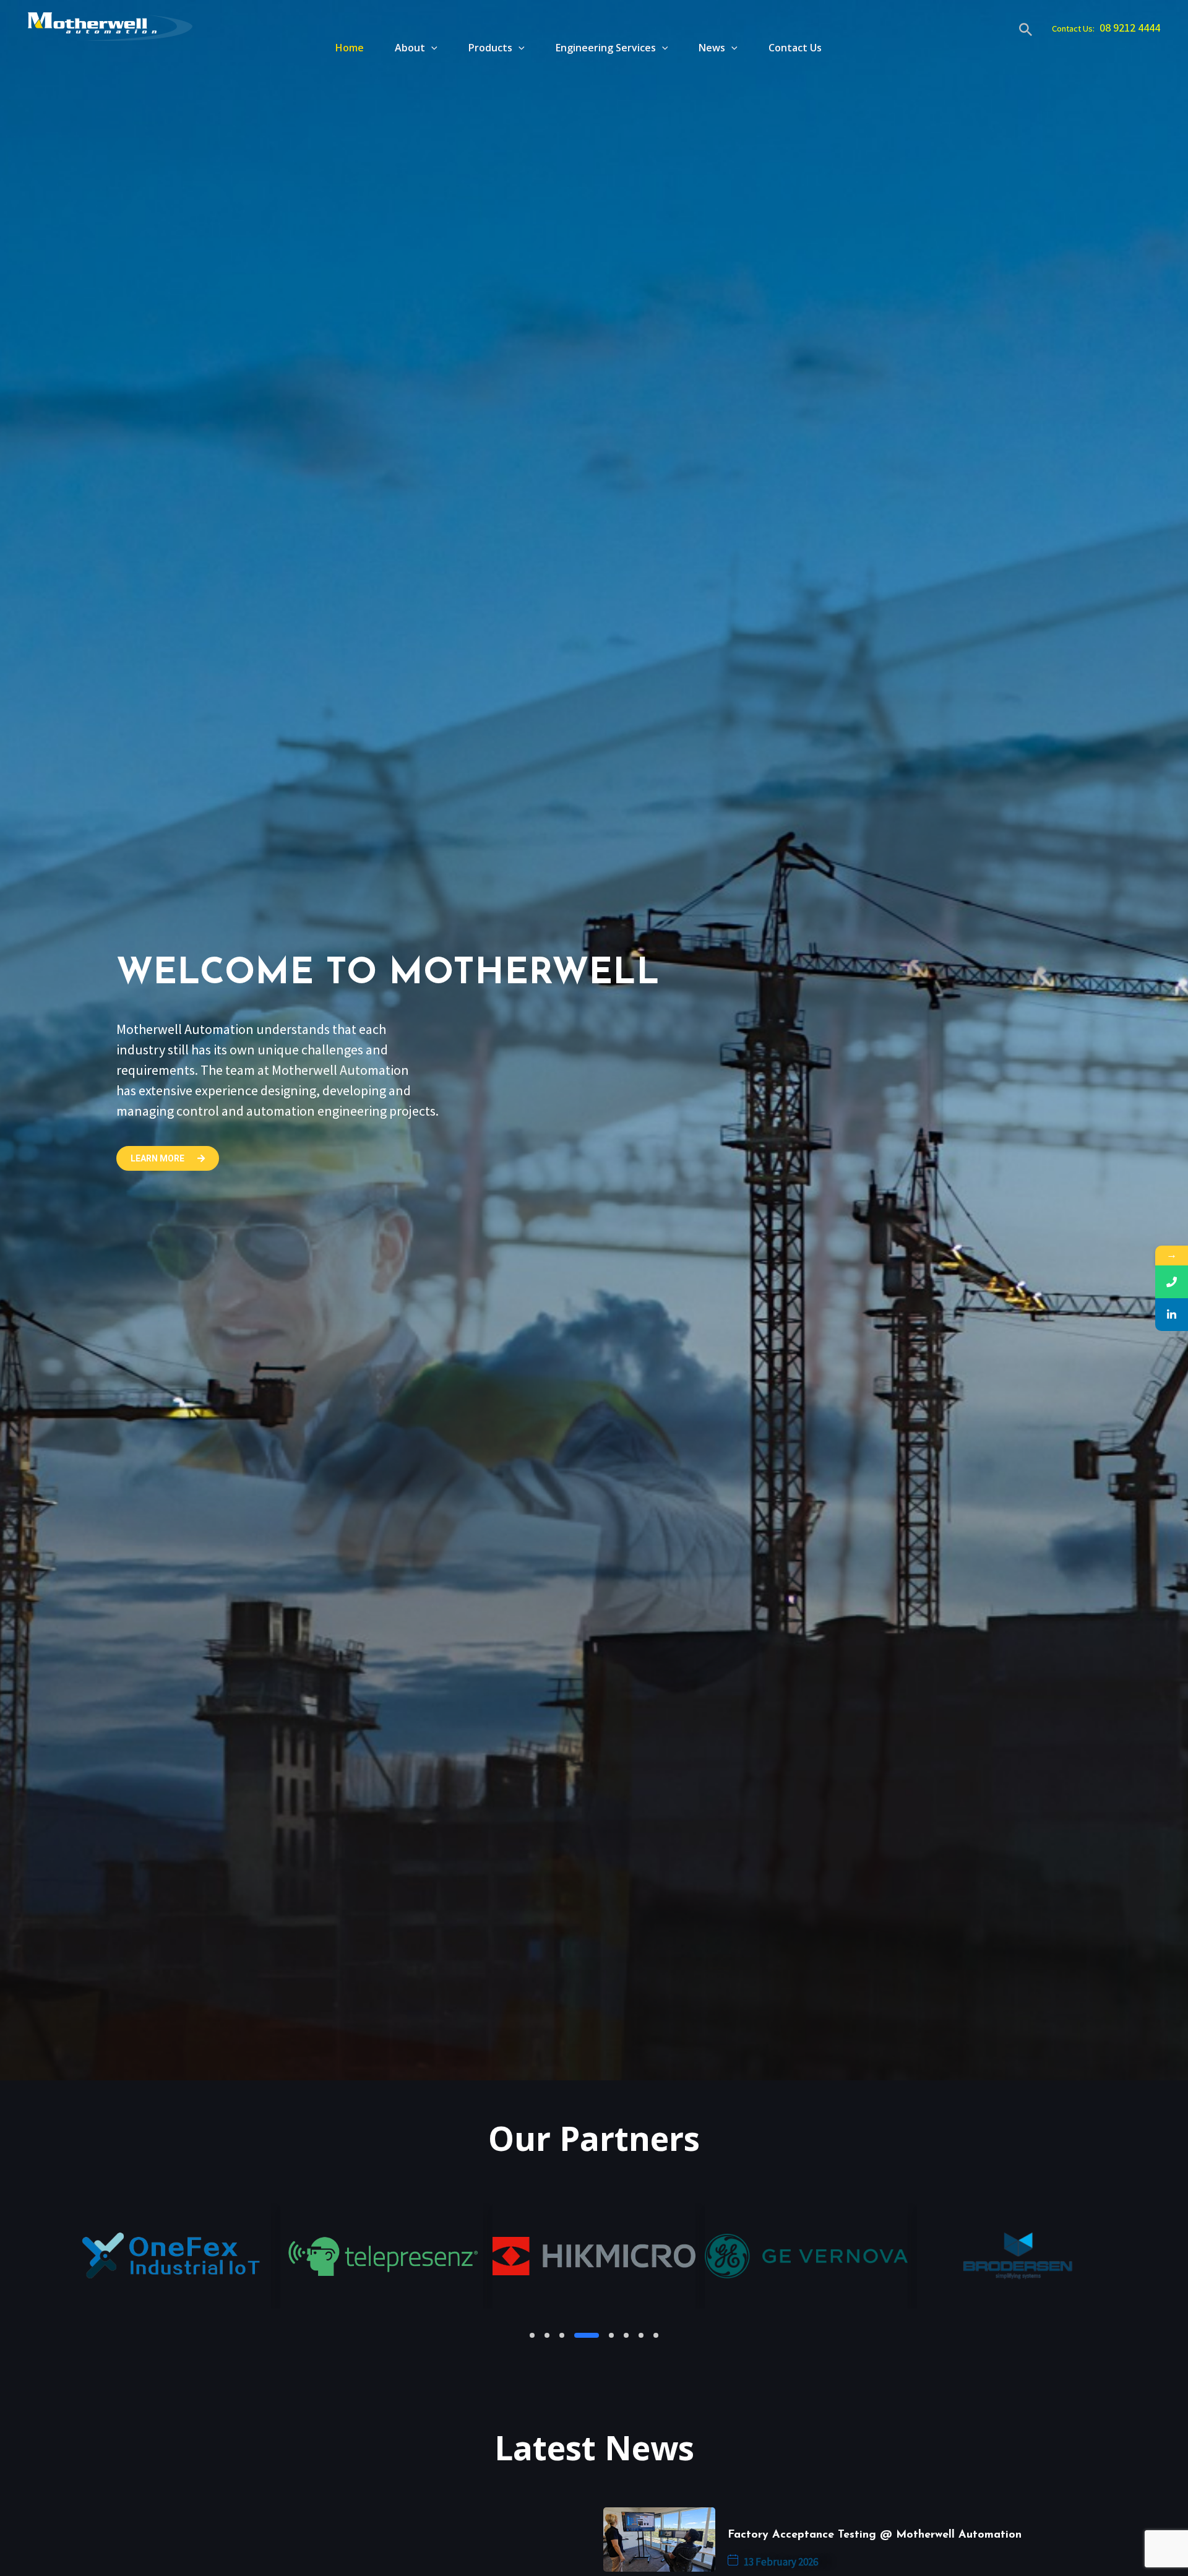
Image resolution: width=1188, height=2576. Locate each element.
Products (490, 48)
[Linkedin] (1172, 1315)
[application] (431, 48)
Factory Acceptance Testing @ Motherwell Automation (875, 2535)
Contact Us (795, 48)
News (712, 48)
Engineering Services (606, 48)
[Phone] (1172, 1282)
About (410, 48)
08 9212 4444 (1130, 28)
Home (350, 48)
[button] (532, 2335)
